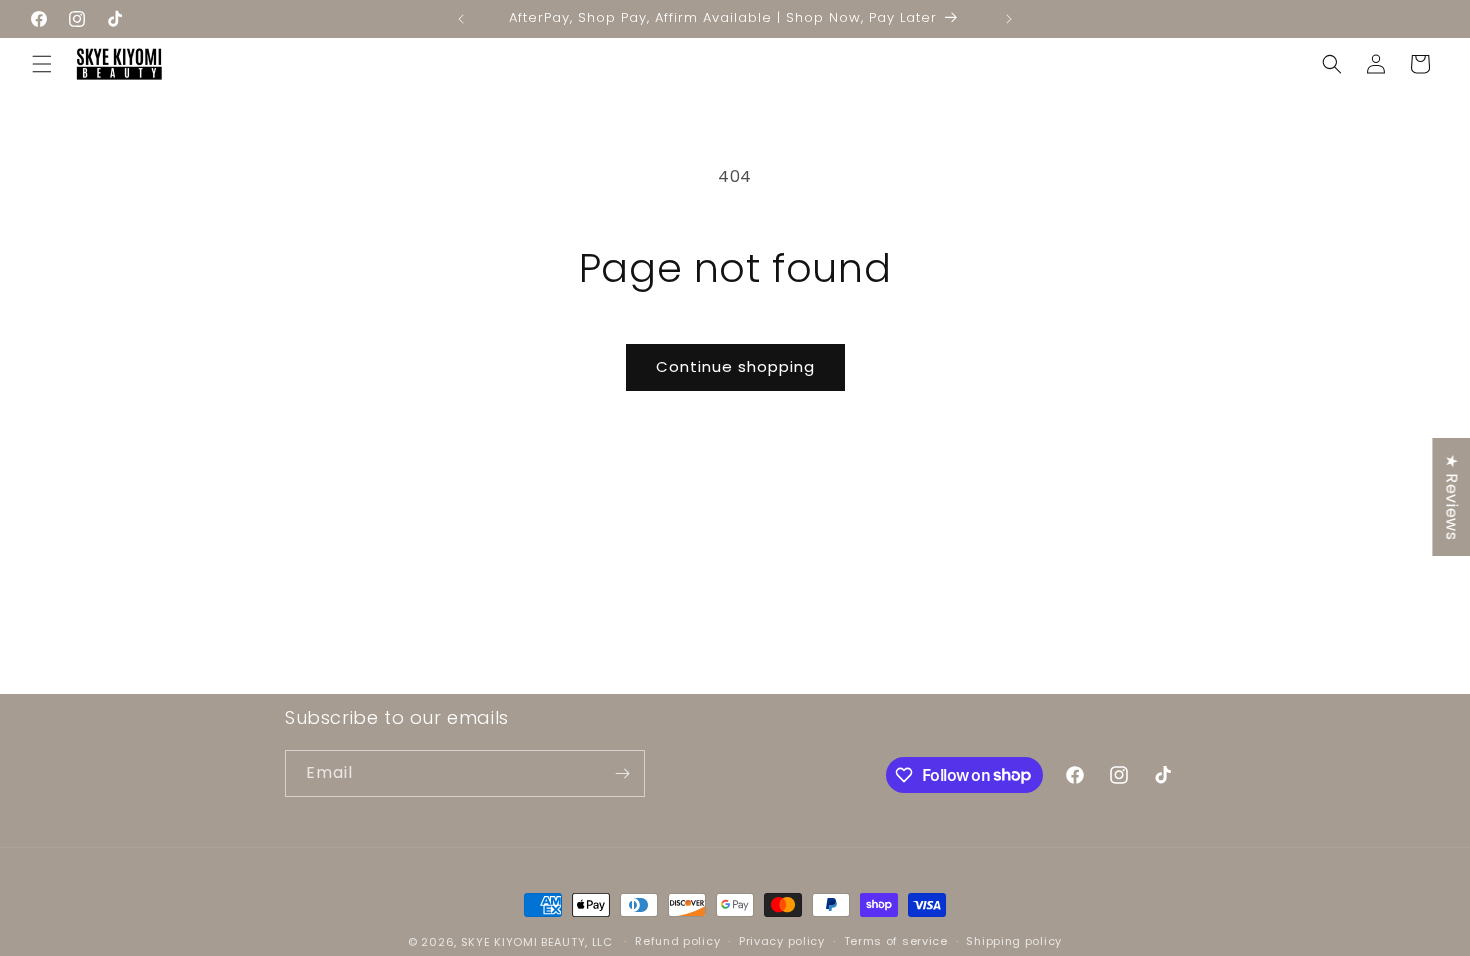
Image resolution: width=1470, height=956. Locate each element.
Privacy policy (782, 941)
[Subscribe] (622, 773)
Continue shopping (735, 366)
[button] (42, 64)
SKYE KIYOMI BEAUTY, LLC (537, 942)
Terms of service (896, 941)
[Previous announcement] (461, 19)
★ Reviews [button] (1451, 497)
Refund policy (677, 941)
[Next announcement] (1009, 19)
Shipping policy (1014, 941)
